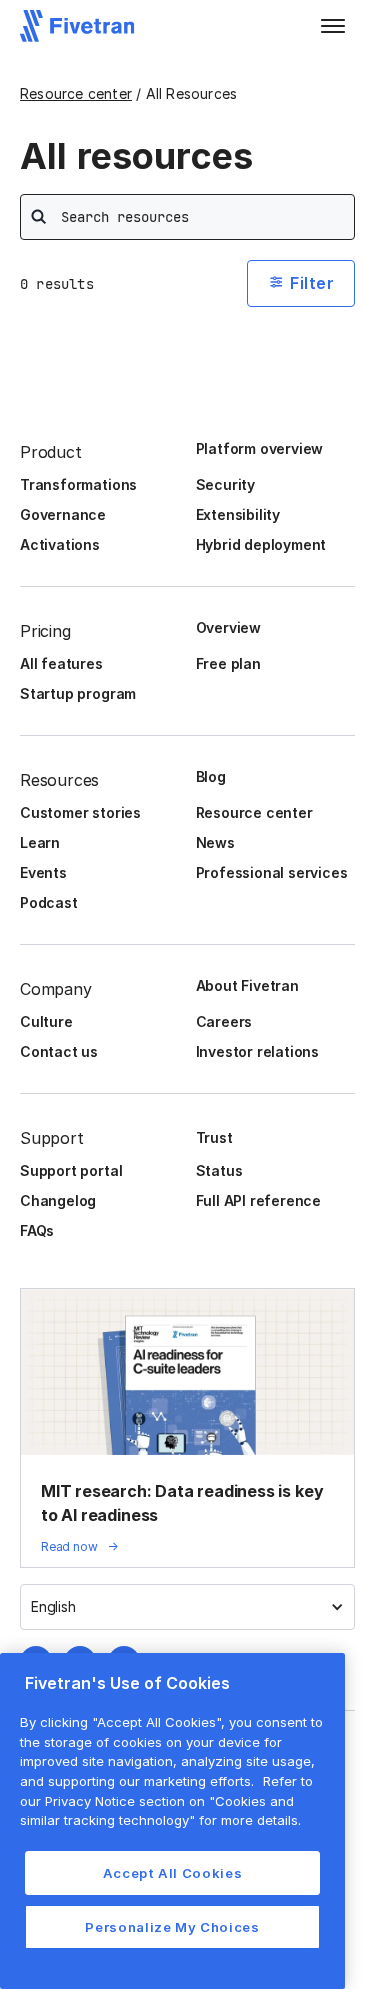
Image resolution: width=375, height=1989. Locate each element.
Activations (60, 544)
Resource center (76, 93)
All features (61, 663)
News (215, 842)
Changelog (58, 1200)
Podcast (49, 902)
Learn (40, 842)
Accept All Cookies (173, 1873)
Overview (228, 627)
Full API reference (259, 1200)
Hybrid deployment (261, 544)
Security (225, 484)
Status (219, 1170)
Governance (63, 514)
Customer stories (80, 812)
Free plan (228, 663)
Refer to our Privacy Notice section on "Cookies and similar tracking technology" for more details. (166, 1800)
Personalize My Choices (172, 1927)
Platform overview (260, 448)
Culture (46, 1021)
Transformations (78, 484)
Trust (214, 1137)
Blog (211, 776)
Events (43, 872)
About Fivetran (247, 985)
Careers (224, 1021)
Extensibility (238, 514)
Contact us (59, 1051)
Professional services (272, 872)
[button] (333, 26)
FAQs (37, 1230)
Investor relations (258, 1051)
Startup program (78, 693)
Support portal (71, 1170)
